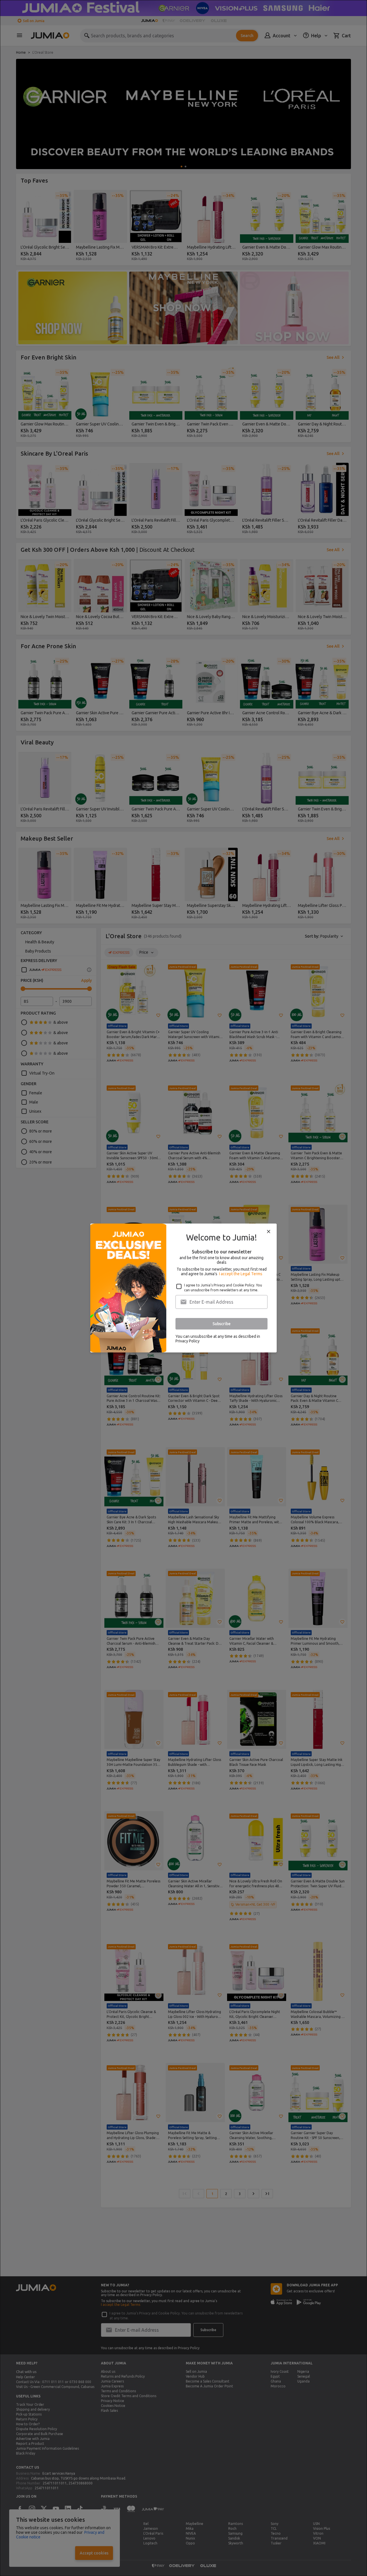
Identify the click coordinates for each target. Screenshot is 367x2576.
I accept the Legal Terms (241, 1274)
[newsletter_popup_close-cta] (269, 1232)
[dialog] (183, 1288)
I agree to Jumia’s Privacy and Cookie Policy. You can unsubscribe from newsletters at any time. (223, 1288)
